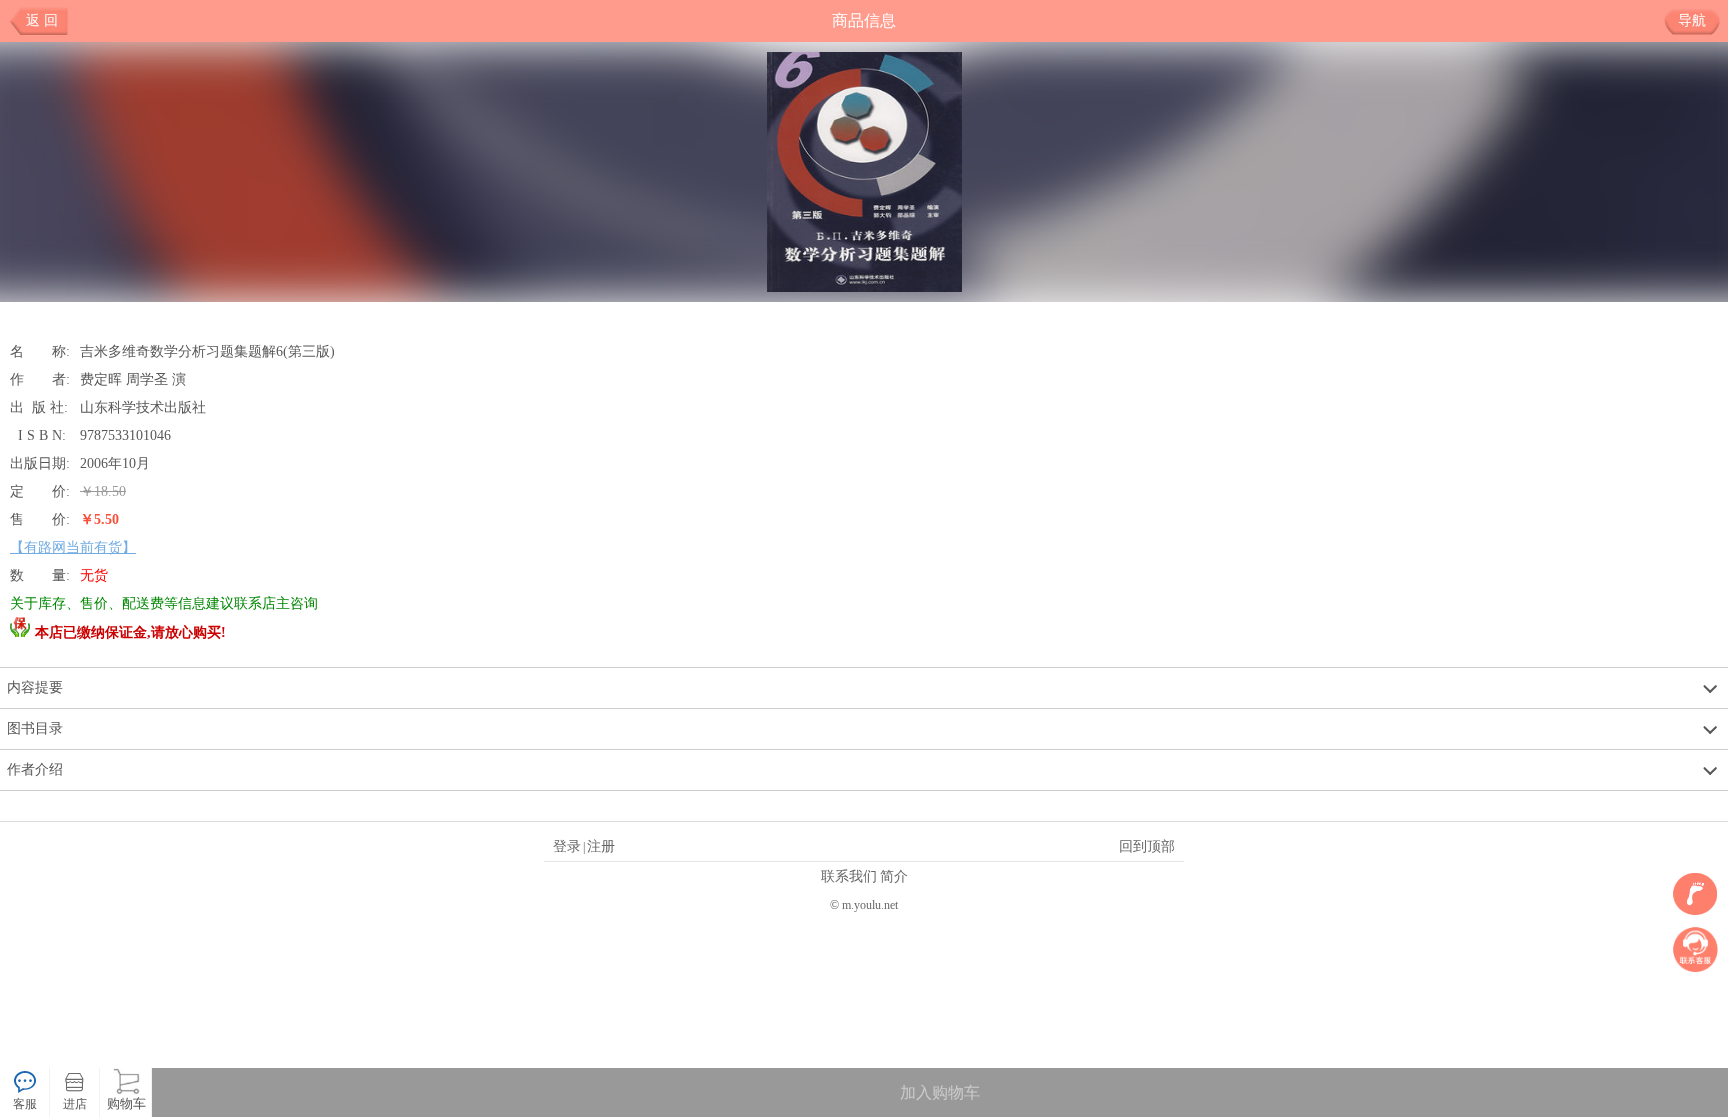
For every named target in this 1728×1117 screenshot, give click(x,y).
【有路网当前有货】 (73, 547)
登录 (567, 846)
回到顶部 (1147, 846)
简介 (894, 876)
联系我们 (849, 876)
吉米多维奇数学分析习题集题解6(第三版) (207, 351)
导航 (1692, 20)
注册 (601, 846)
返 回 (42, 20)
